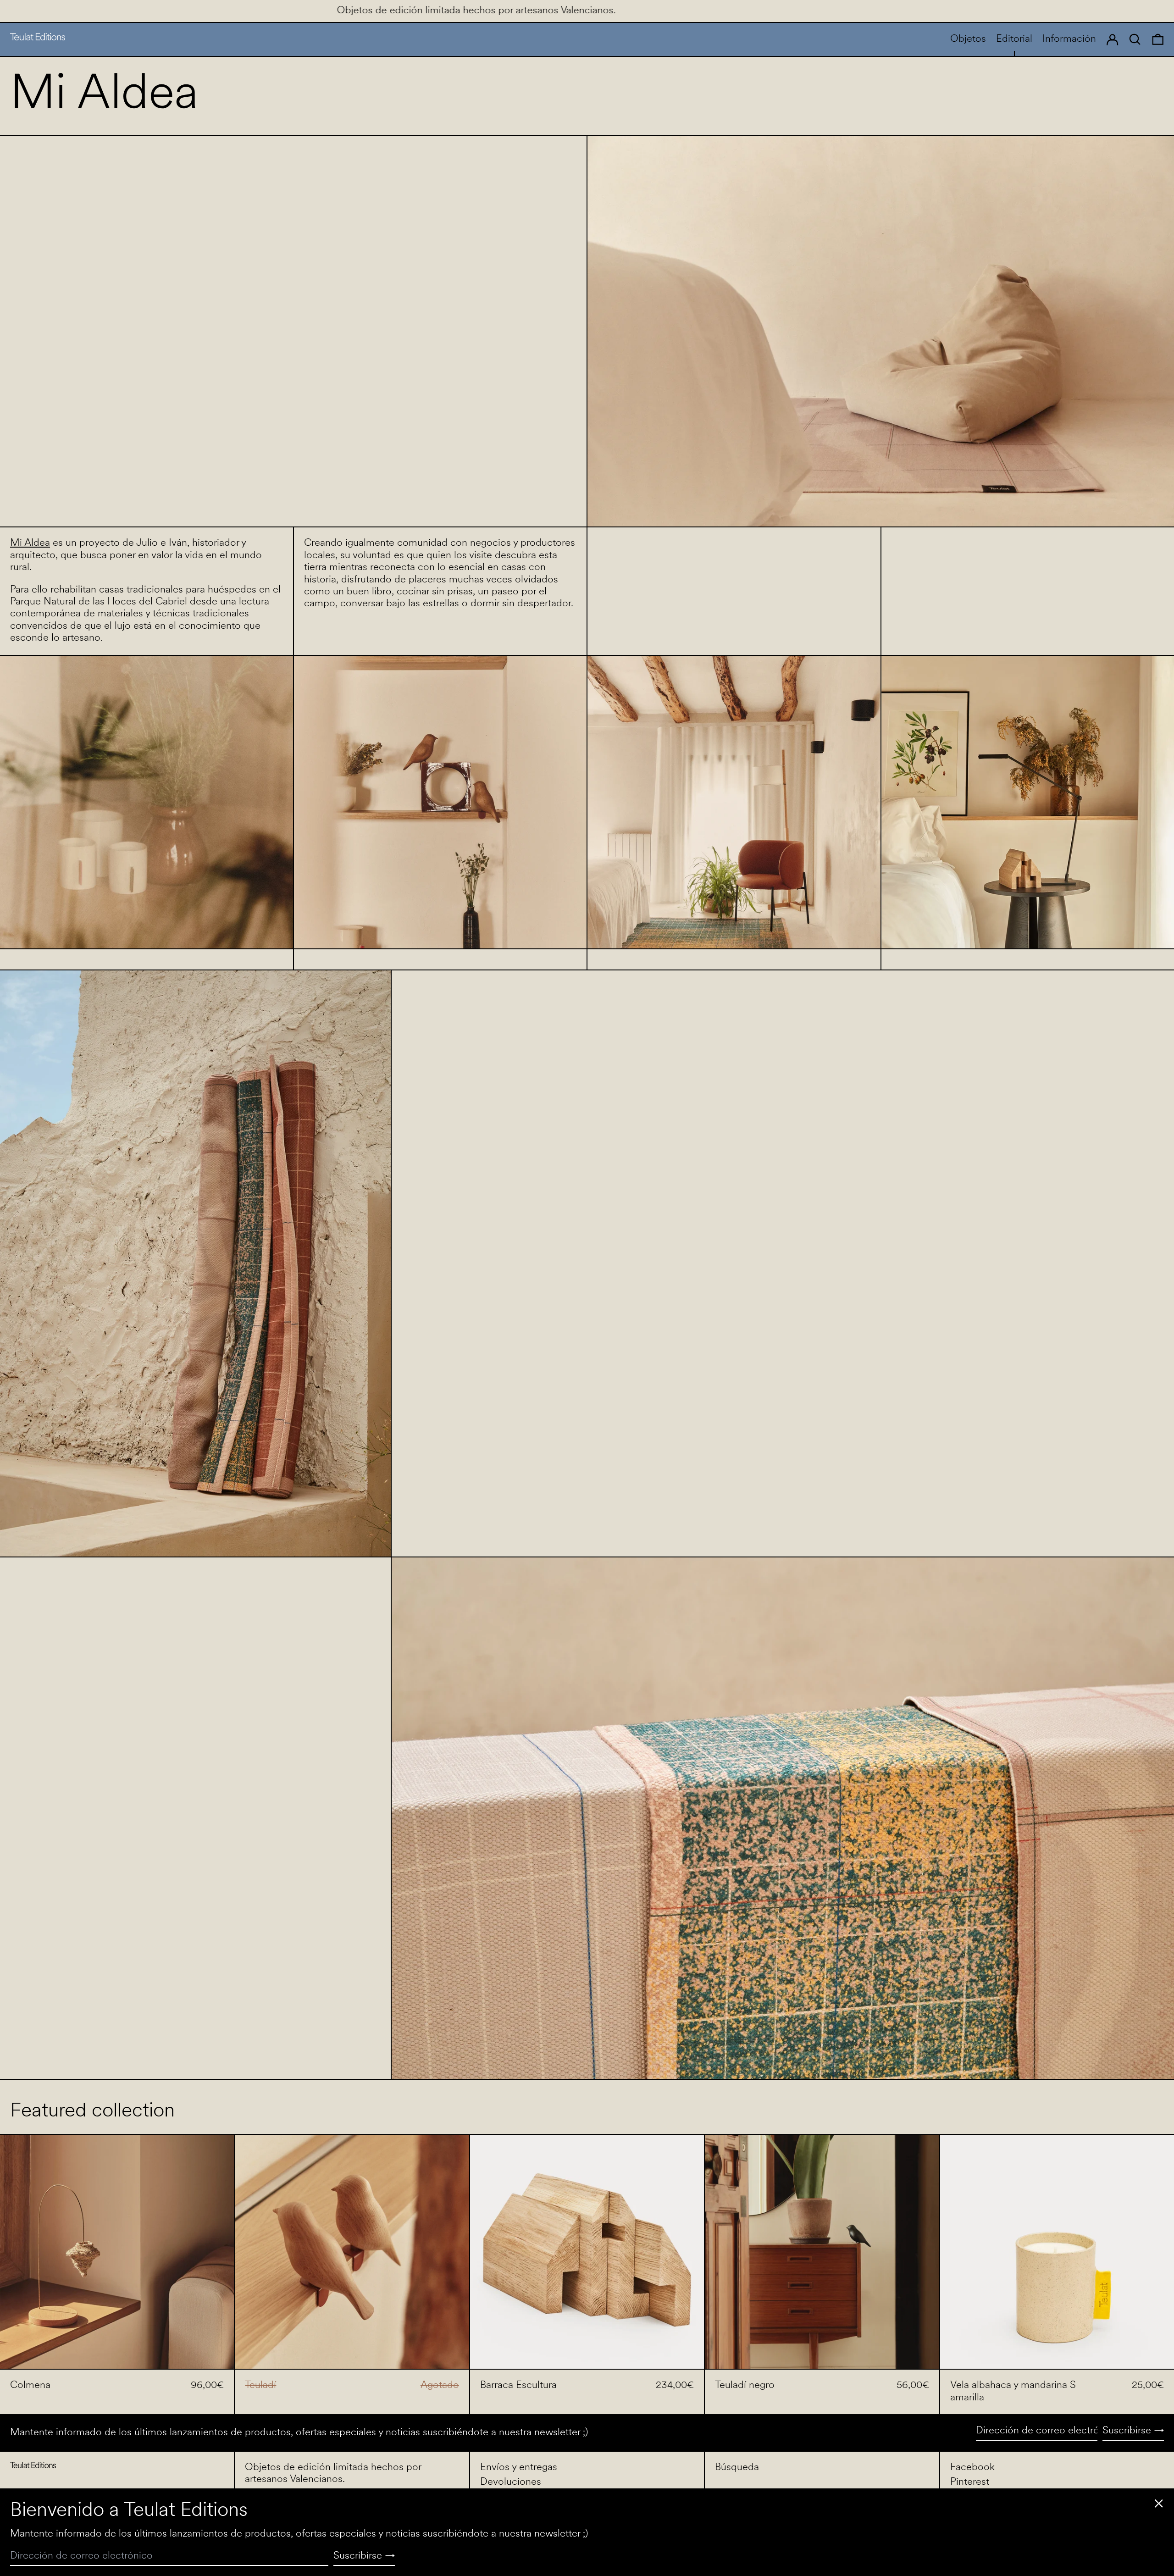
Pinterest (970, 2482)
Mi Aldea (30, 543)
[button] (1158, 39)
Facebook (972, 2468)
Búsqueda (737, 2468)
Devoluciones (511, 2482)
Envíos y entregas (519, 2468)
